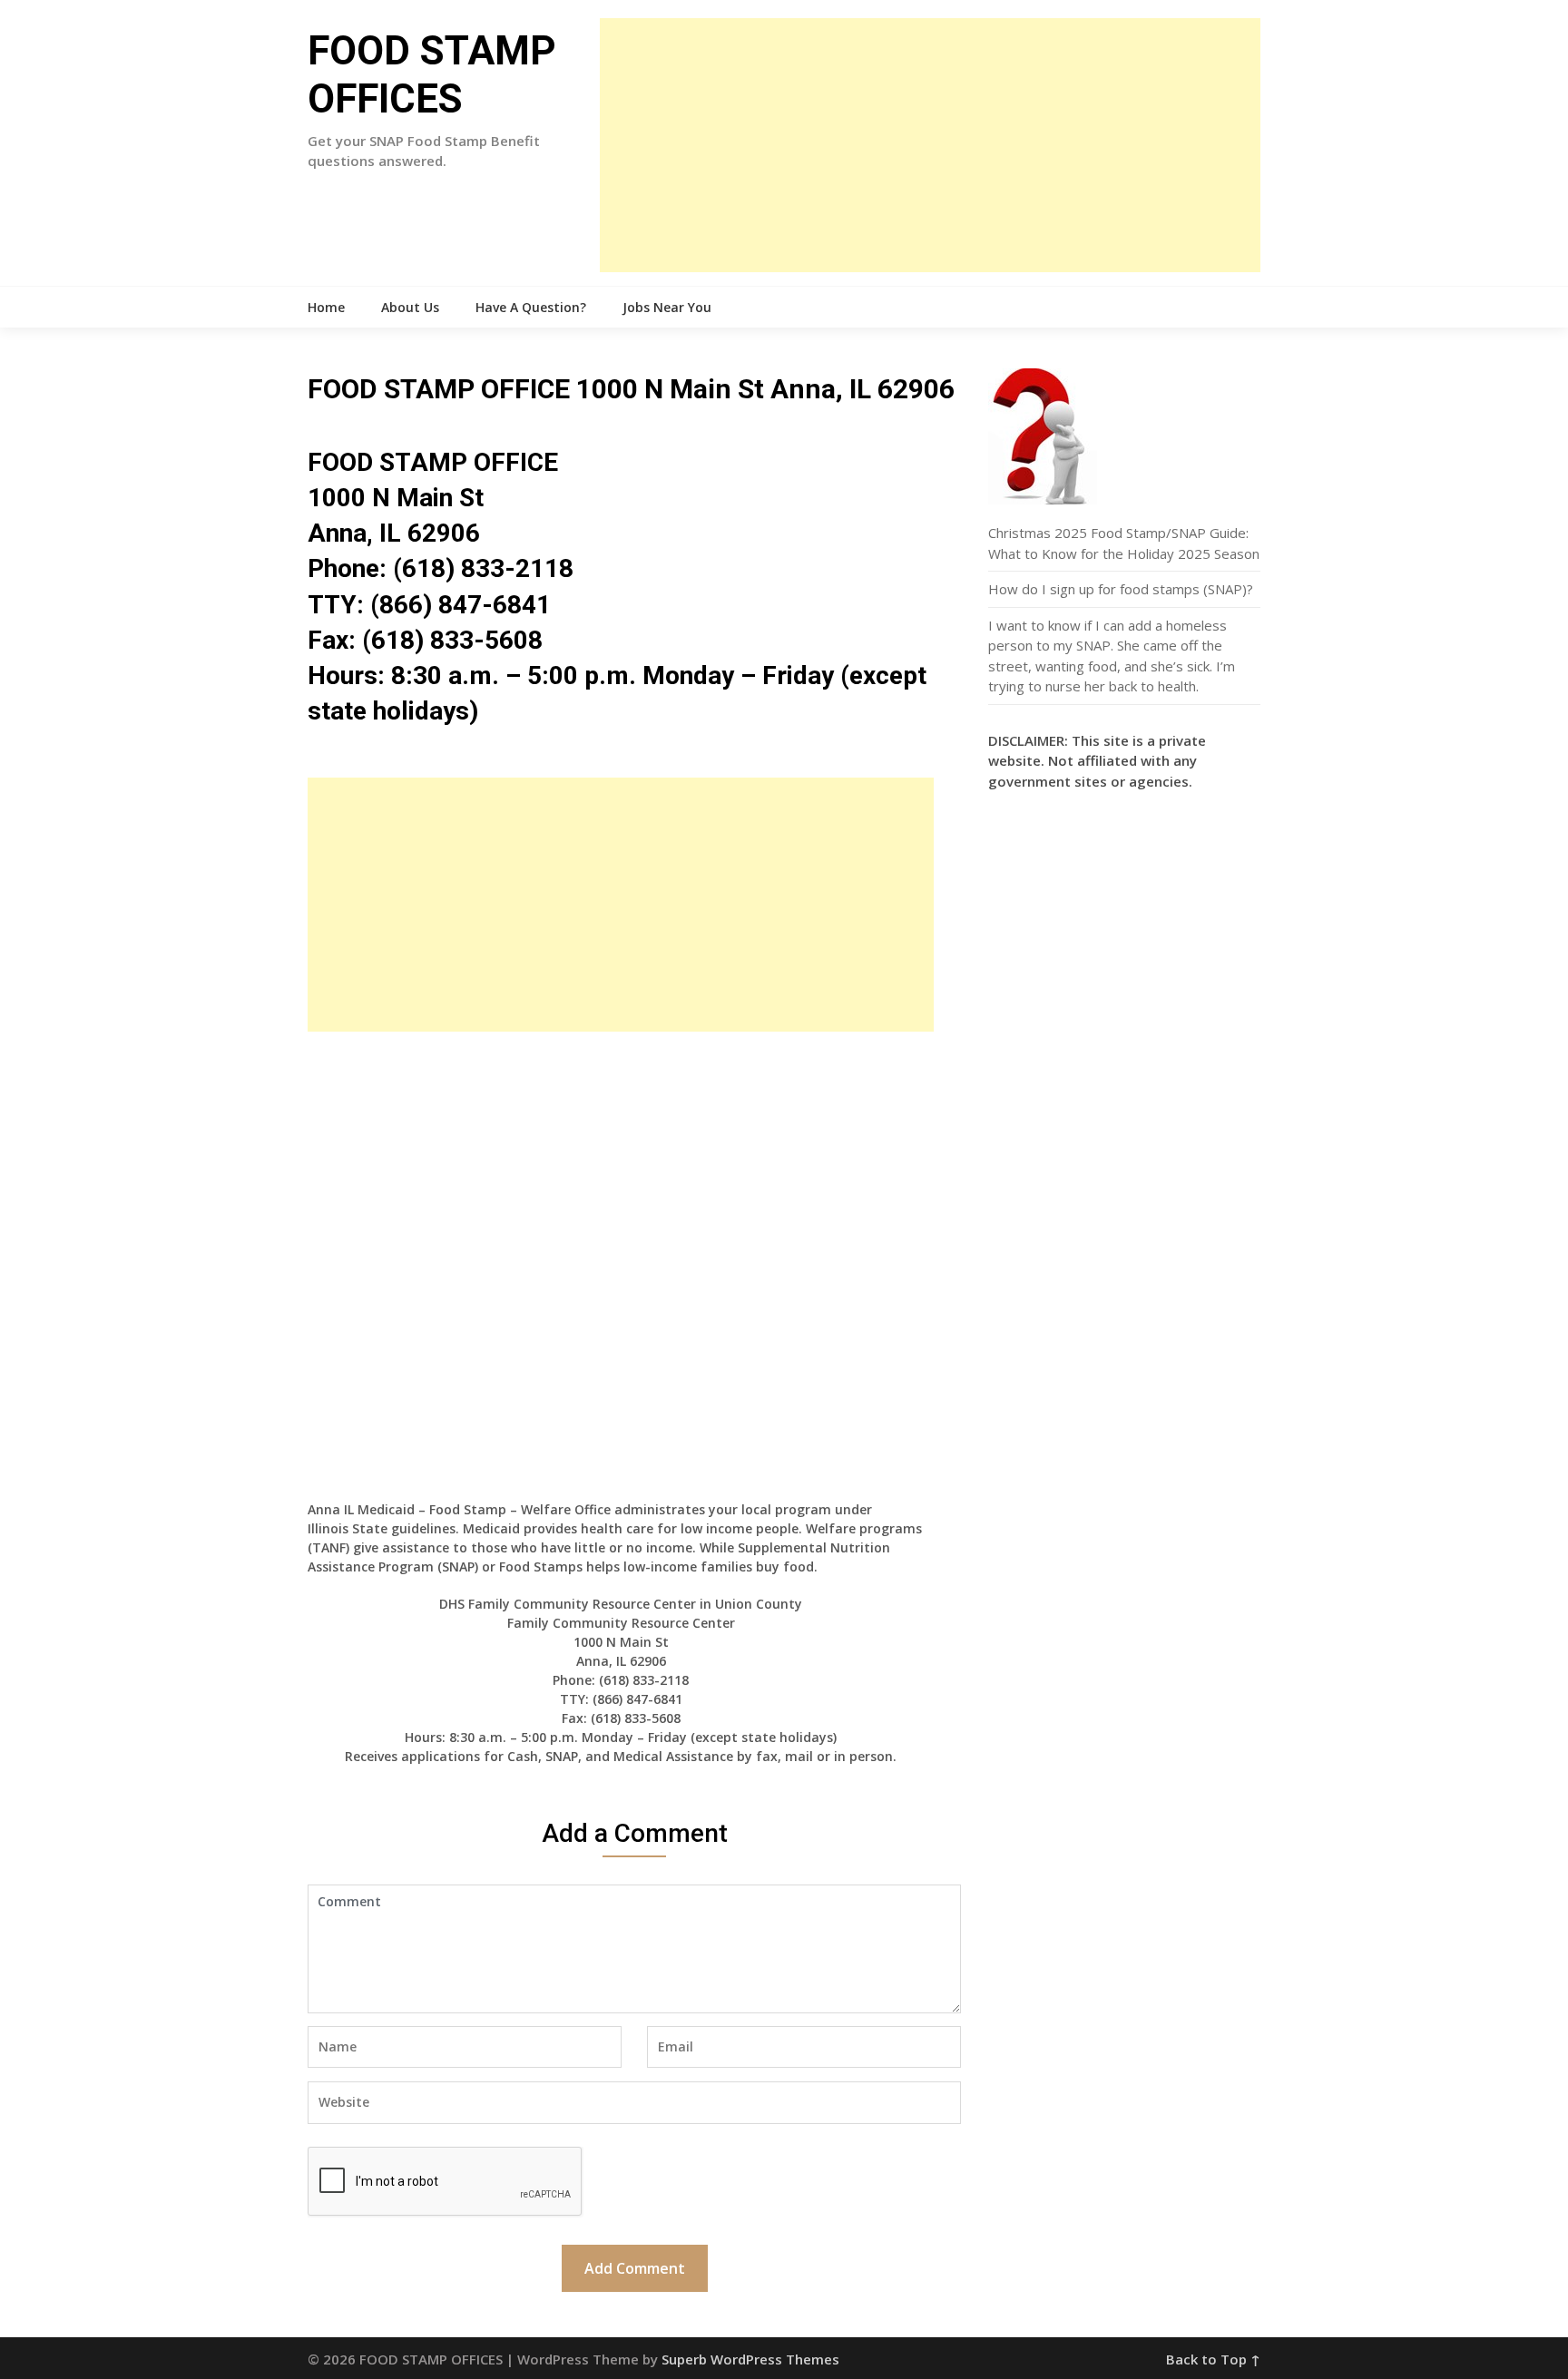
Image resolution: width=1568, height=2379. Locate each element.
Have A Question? (531, 307)
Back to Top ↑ (1213, 2359)
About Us (410, 307)
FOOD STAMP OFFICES (432, 75)
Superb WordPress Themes (750, 2359)
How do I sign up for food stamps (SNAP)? (1121, 589)
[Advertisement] (930, 145)
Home (326, 307)
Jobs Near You (667, 307)
